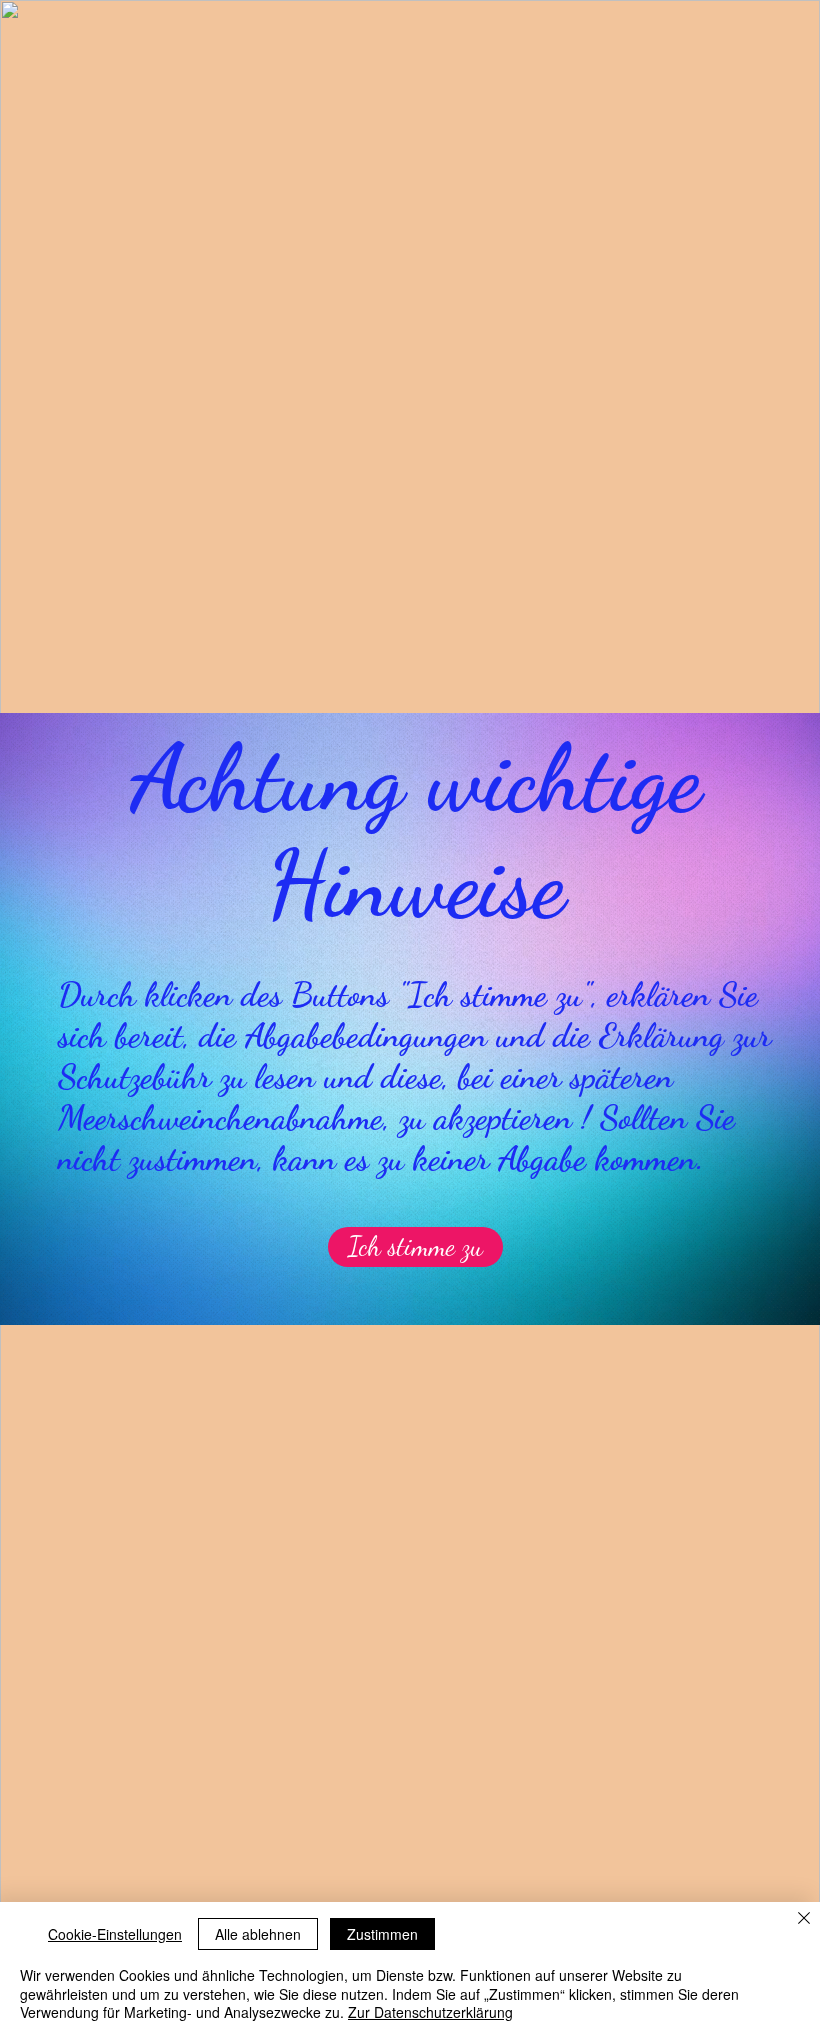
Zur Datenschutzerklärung (430, 2012)
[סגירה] (804, 1919)
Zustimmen (382, 1934)
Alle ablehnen (258, 1934)
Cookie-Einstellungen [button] (115, 1934)
